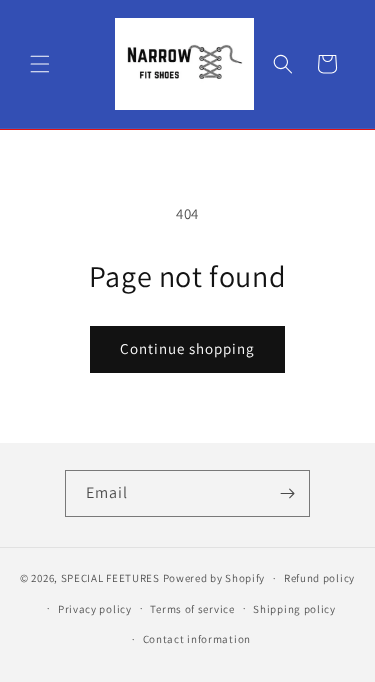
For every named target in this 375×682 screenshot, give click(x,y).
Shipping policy (294, 609)
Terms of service (192, 609)
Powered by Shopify (214, 578)
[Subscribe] (287, 493)
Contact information (197, 639)
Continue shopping (187, 348)
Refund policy (319, 578)
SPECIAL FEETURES (110, 578)
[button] (40, 64)
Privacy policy (95, 609)
